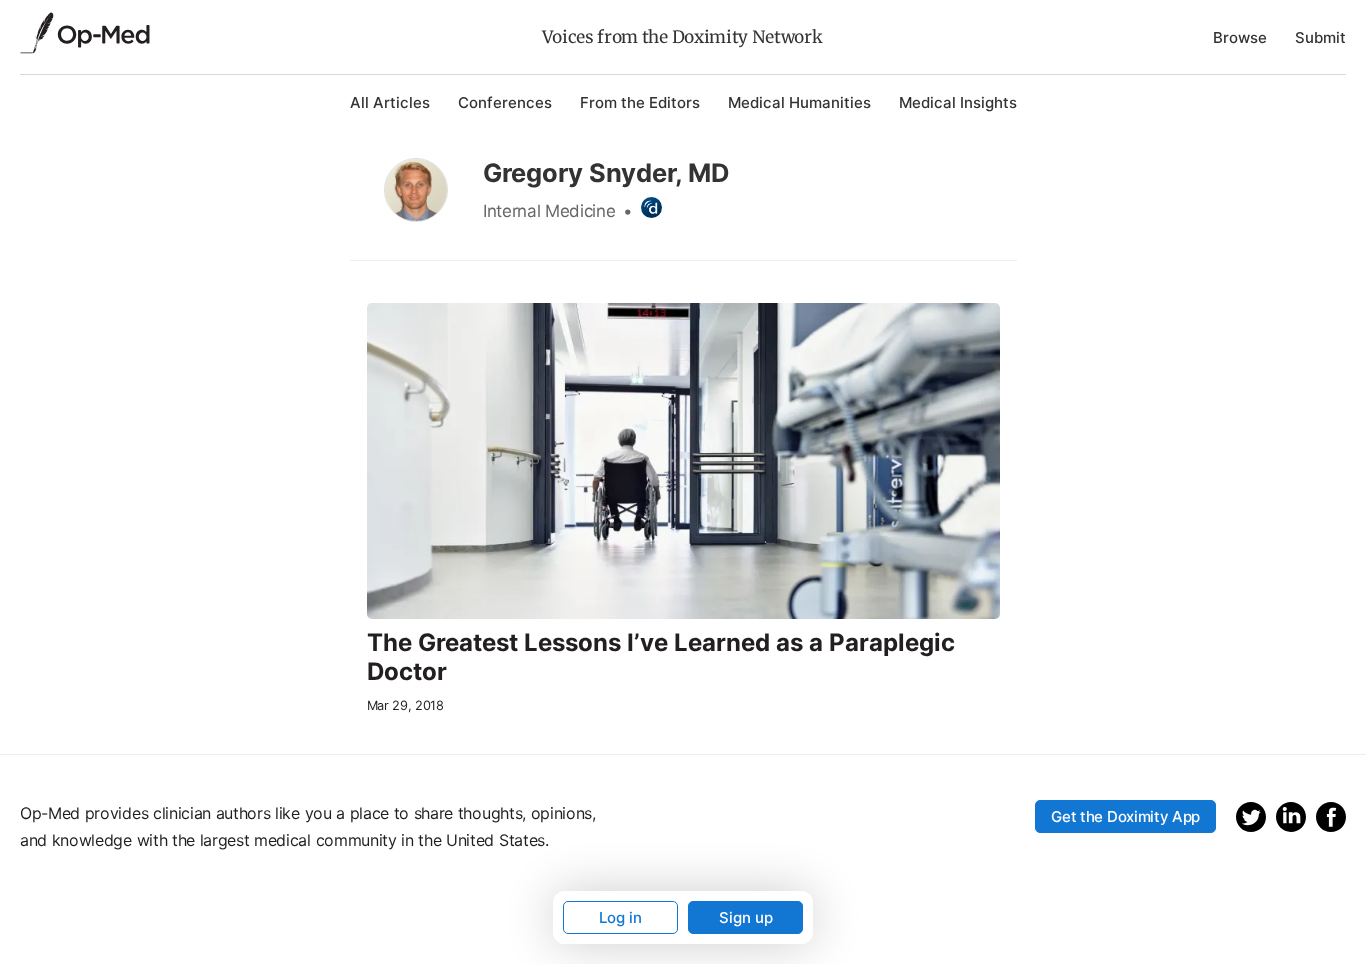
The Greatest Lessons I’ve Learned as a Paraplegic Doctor (661, 657)
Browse (1240, 37)
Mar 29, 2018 (405, 705)
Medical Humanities (799, 102)
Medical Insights (958, 102)
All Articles (390, 102)
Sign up (746, 917)
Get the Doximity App (1125, 816)
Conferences (505, 102)
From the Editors (640, 102)
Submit (1320, 37)
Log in (620, 917)
